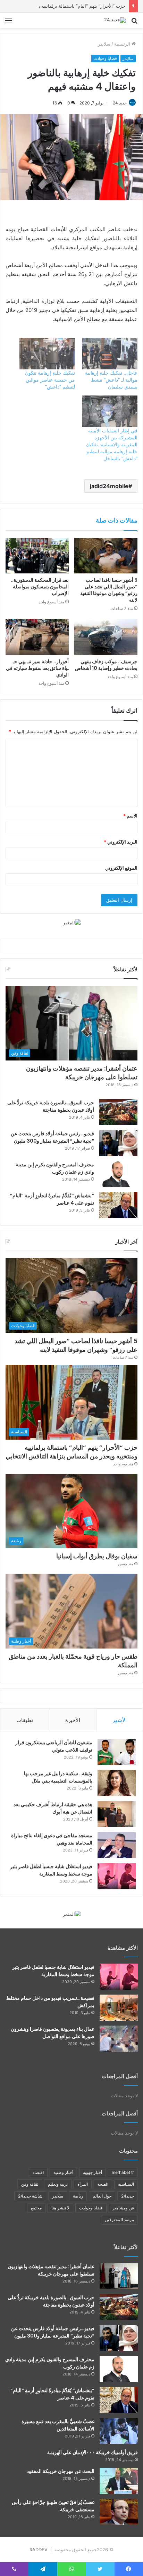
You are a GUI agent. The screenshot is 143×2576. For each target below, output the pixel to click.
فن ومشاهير (123, 2208)
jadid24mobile (109, 486)
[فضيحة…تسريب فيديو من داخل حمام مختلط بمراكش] (119, 2008)
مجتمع (36, 2208)
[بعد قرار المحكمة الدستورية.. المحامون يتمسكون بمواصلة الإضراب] (37, 556)
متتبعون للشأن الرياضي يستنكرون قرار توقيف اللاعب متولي (54, 1746)
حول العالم (102, 2196)
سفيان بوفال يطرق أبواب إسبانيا (97, 1556)
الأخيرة (73, 1720)
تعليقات (25, 1720)
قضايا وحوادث (105, 58)
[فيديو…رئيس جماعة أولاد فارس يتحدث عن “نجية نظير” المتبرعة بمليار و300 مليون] (118, 1143)
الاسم (130, 816)
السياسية (126, 2184)
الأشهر (120, 1720)
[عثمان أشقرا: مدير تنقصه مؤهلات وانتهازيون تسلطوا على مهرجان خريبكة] (119, 2276)
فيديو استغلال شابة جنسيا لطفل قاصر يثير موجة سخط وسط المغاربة (51, 1870)
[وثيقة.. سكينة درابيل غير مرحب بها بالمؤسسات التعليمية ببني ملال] (117, 1783)
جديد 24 (120, 103)
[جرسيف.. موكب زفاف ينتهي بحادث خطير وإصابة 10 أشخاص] (106, 637)
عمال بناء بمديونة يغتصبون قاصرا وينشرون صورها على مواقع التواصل (53, 2033)
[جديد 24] (115, 20)
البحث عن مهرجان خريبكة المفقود (61, 2471)
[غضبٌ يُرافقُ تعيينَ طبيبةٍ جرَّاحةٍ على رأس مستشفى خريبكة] (119, 2512)
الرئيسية (123, 44)
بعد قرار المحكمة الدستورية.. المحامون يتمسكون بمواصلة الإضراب (40, 587)
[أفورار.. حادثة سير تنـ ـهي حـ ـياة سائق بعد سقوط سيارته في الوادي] (37, 637)
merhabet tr (123, 2172)
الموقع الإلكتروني (121, 868)
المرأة (83, 2184)
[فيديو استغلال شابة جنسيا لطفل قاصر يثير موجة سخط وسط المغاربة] (117, 1876)
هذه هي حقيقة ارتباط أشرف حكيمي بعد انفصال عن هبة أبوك (53, 1808)
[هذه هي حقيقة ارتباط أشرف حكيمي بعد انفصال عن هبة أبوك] (117, 1814)
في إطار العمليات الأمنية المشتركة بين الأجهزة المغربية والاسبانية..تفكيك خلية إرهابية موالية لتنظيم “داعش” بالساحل (112, 444)
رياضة (78, 2196)
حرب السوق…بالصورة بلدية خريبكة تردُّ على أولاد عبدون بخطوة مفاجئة (51, 1106)
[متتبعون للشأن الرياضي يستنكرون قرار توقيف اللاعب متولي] (117, 1752)
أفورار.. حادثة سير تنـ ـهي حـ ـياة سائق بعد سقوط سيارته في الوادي (37, 668)
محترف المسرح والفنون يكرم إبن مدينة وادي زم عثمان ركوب (55, 1168)
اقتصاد (38, 2172)
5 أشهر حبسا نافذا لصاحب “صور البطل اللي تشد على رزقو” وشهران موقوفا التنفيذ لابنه (109, 590)
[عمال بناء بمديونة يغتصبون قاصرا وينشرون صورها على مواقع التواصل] (119, 2039)
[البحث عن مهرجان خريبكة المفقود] (119, 2481)
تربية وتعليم (58, 2184)
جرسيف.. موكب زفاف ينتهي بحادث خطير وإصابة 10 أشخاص (106, 665)
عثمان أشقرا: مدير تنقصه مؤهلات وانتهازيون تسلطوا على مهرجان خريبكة (82, 1073)
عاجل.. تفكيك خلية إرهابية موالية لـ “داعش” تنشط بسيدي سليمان (111, 380)
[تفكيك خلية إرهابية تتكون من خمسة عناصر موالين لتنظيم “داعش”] (47, 354)
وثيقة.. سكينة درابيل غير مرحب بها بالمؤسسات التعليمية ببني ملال (58, 1777)
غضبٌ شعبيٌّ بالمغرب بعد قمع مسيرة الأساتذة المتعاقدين (58, 2425)
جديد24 (128, 2196)
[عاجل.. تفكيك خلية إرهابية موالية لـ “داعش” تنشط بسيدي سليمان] (110, 354)
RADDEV (39, 2550)
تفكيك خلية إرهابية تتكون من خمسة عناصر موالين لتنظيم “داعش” (50, 380)
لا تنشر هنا (60, 2208)
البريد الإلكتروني (121, 842)
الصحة (103, 2184)
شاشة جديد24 (30, 2196)
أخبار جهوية (92, 2172)
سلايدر (104, 44)
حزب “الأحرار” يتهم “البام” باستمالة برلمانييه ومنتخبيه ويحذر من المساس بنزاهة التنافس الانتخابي (71, 1452)
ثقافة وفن (30, 2184)
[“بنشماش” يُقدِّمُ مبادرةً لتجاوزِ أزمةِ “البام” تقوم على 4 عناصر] (118, 1205)
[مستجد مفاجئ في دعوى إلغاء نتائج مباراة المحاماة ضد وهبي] (117, 1845)
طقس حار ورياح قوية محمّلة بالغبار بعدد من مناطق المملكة (73, 1661)
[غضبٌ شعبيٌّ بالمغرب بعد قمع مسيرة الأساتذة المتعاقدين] (119, 2431)
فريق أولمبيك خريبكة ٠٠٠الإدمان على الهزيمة (92, 2452)
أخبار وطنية (63, 2172)
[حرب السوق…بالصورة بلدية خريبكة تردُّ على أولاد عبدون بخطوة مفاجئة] (118, 1112)
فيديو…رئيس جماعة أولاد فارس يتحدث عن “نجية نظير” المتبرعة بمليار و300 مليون (52, 1137)
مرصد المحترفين (119, 2220)
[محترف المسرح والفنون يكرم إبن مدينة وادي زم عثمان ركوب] (118, 1174)
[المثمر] (72, 922)
